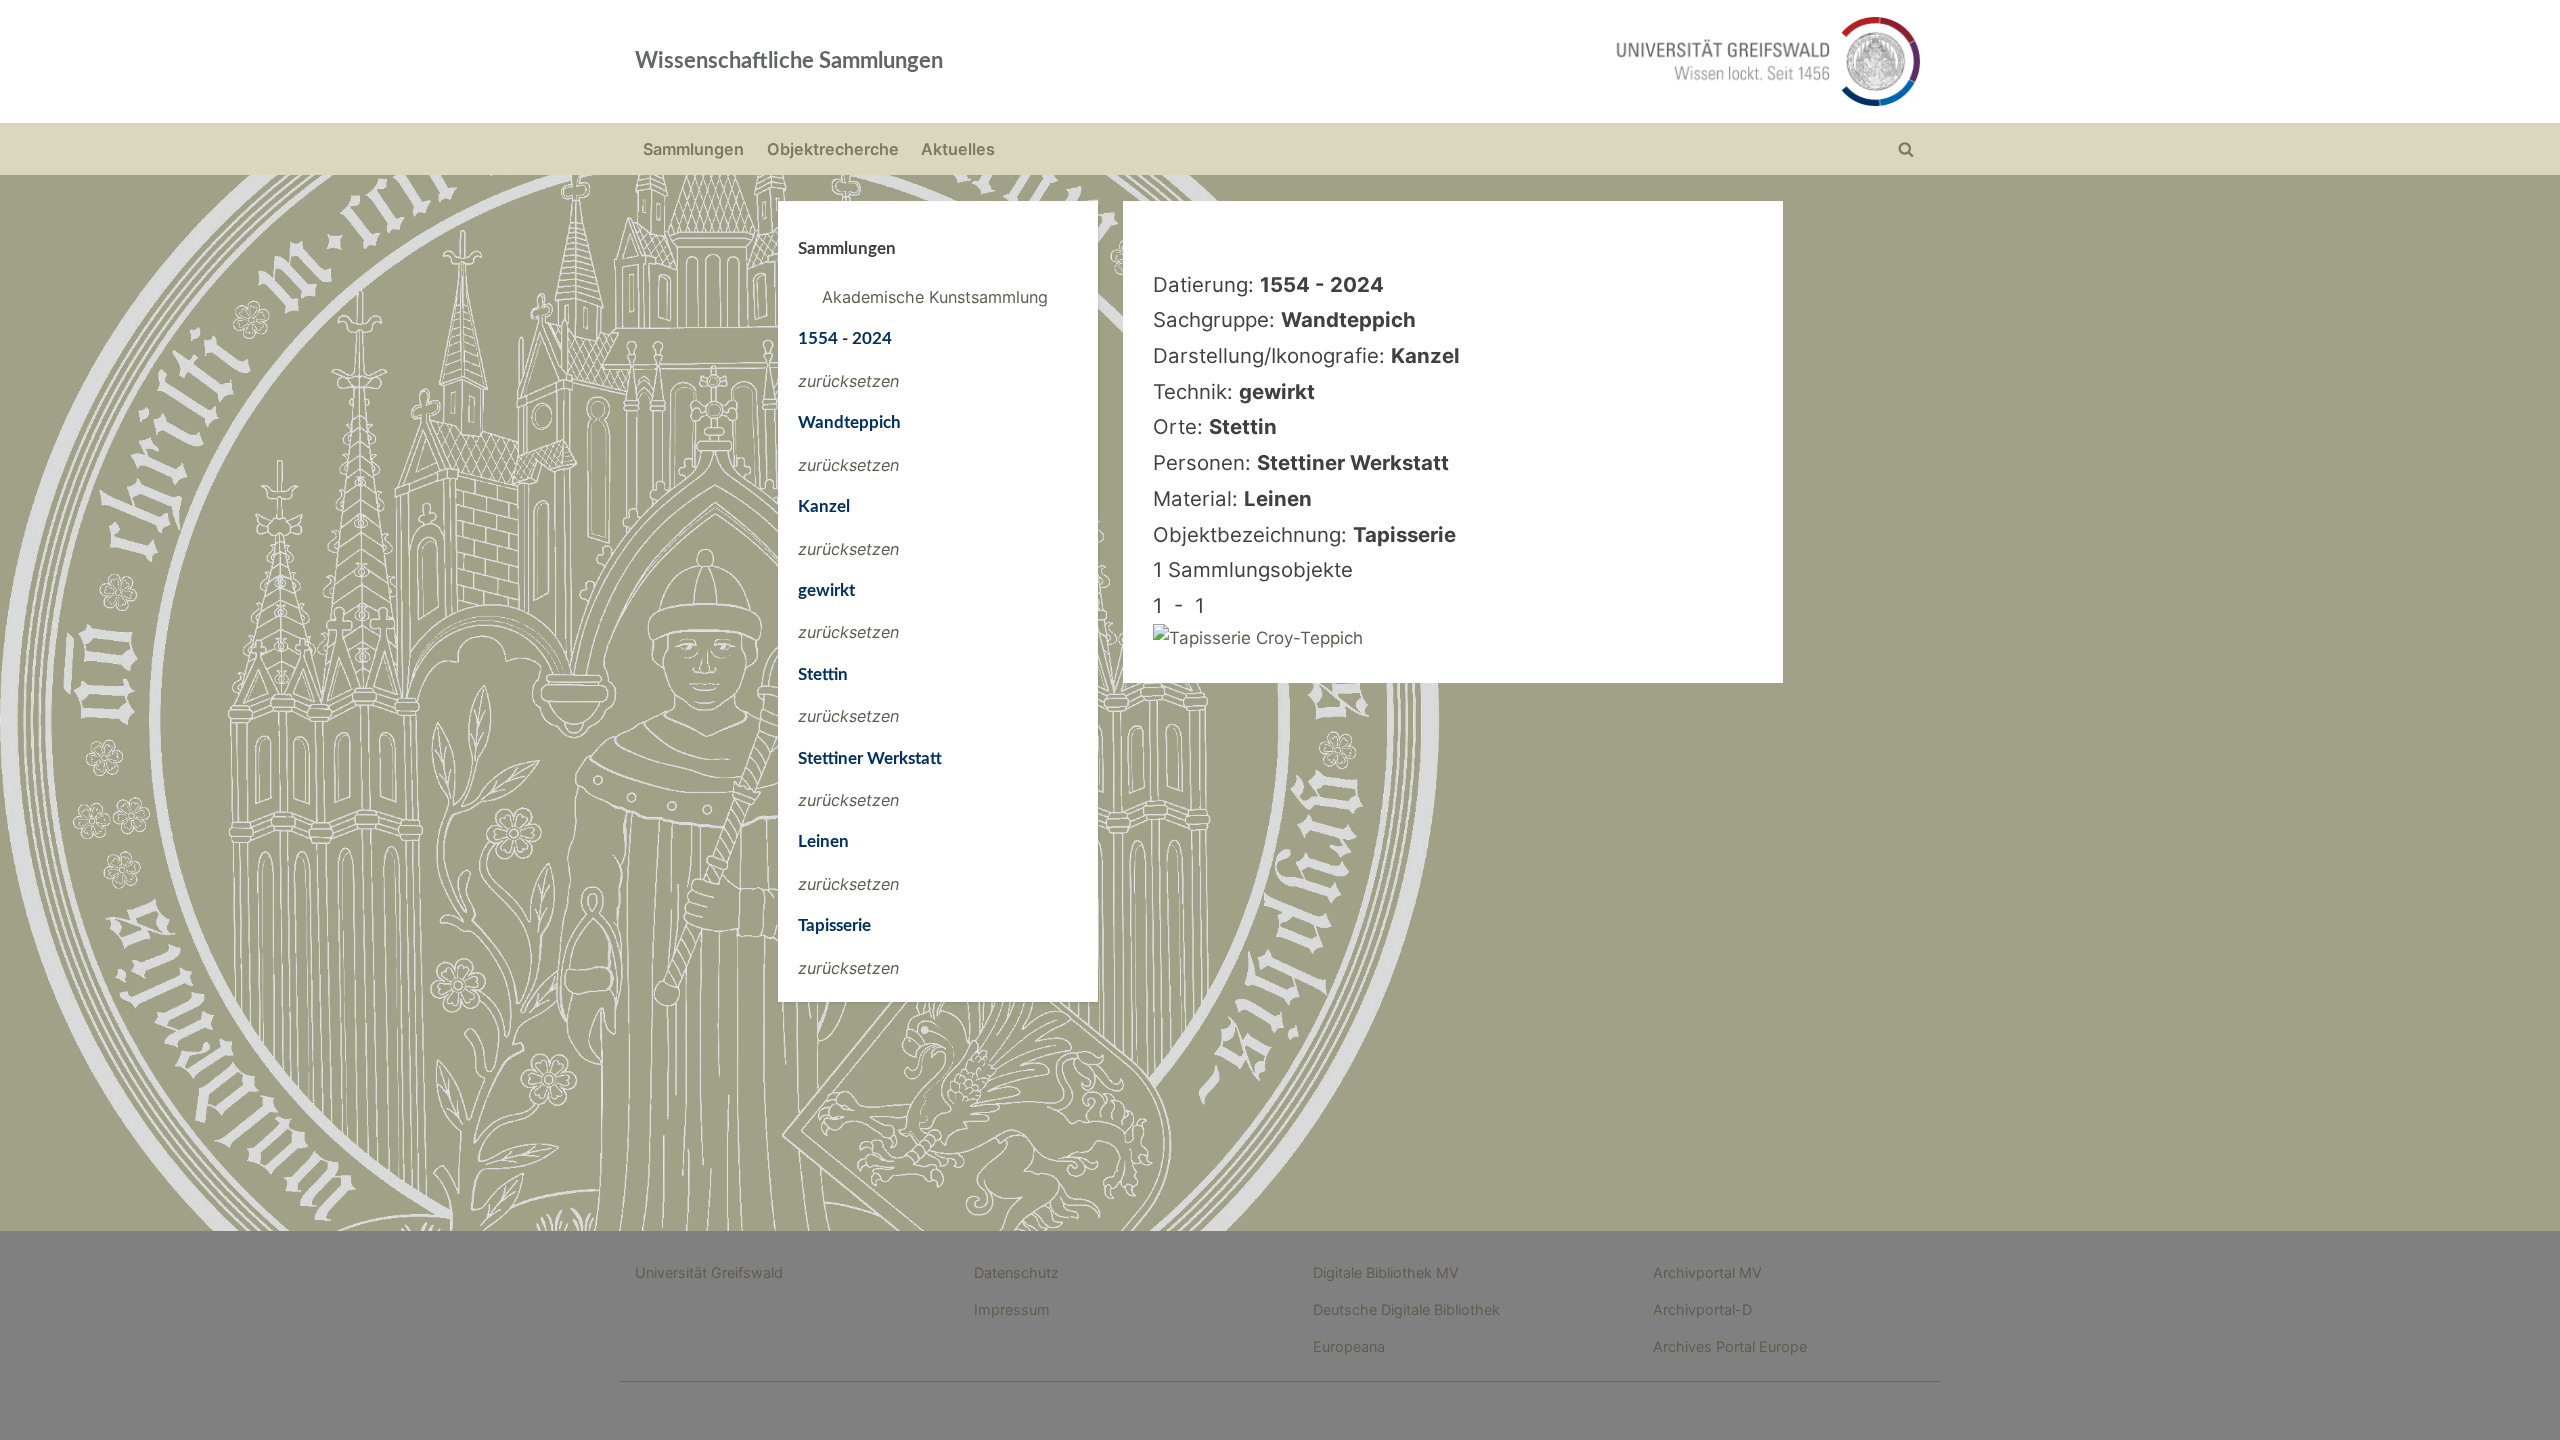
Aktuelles (958, 149)
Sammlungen (693, 149)
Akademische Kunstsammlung (935, 297)
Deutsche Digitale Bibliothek (1406, 1309)
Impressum (1012, 1309)
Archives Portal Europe (1730, 1346)
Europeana (1349, 1346)
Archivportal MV (1707, 1272)
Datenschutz (1016, 1272)
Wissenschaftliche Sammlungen (789, 61)
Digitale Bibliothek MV (1386, 1272)
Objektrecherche (833, 149)
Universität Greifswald (709, 1272)
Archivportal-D (1702, 1309)
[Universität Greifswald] (1565, 61)
